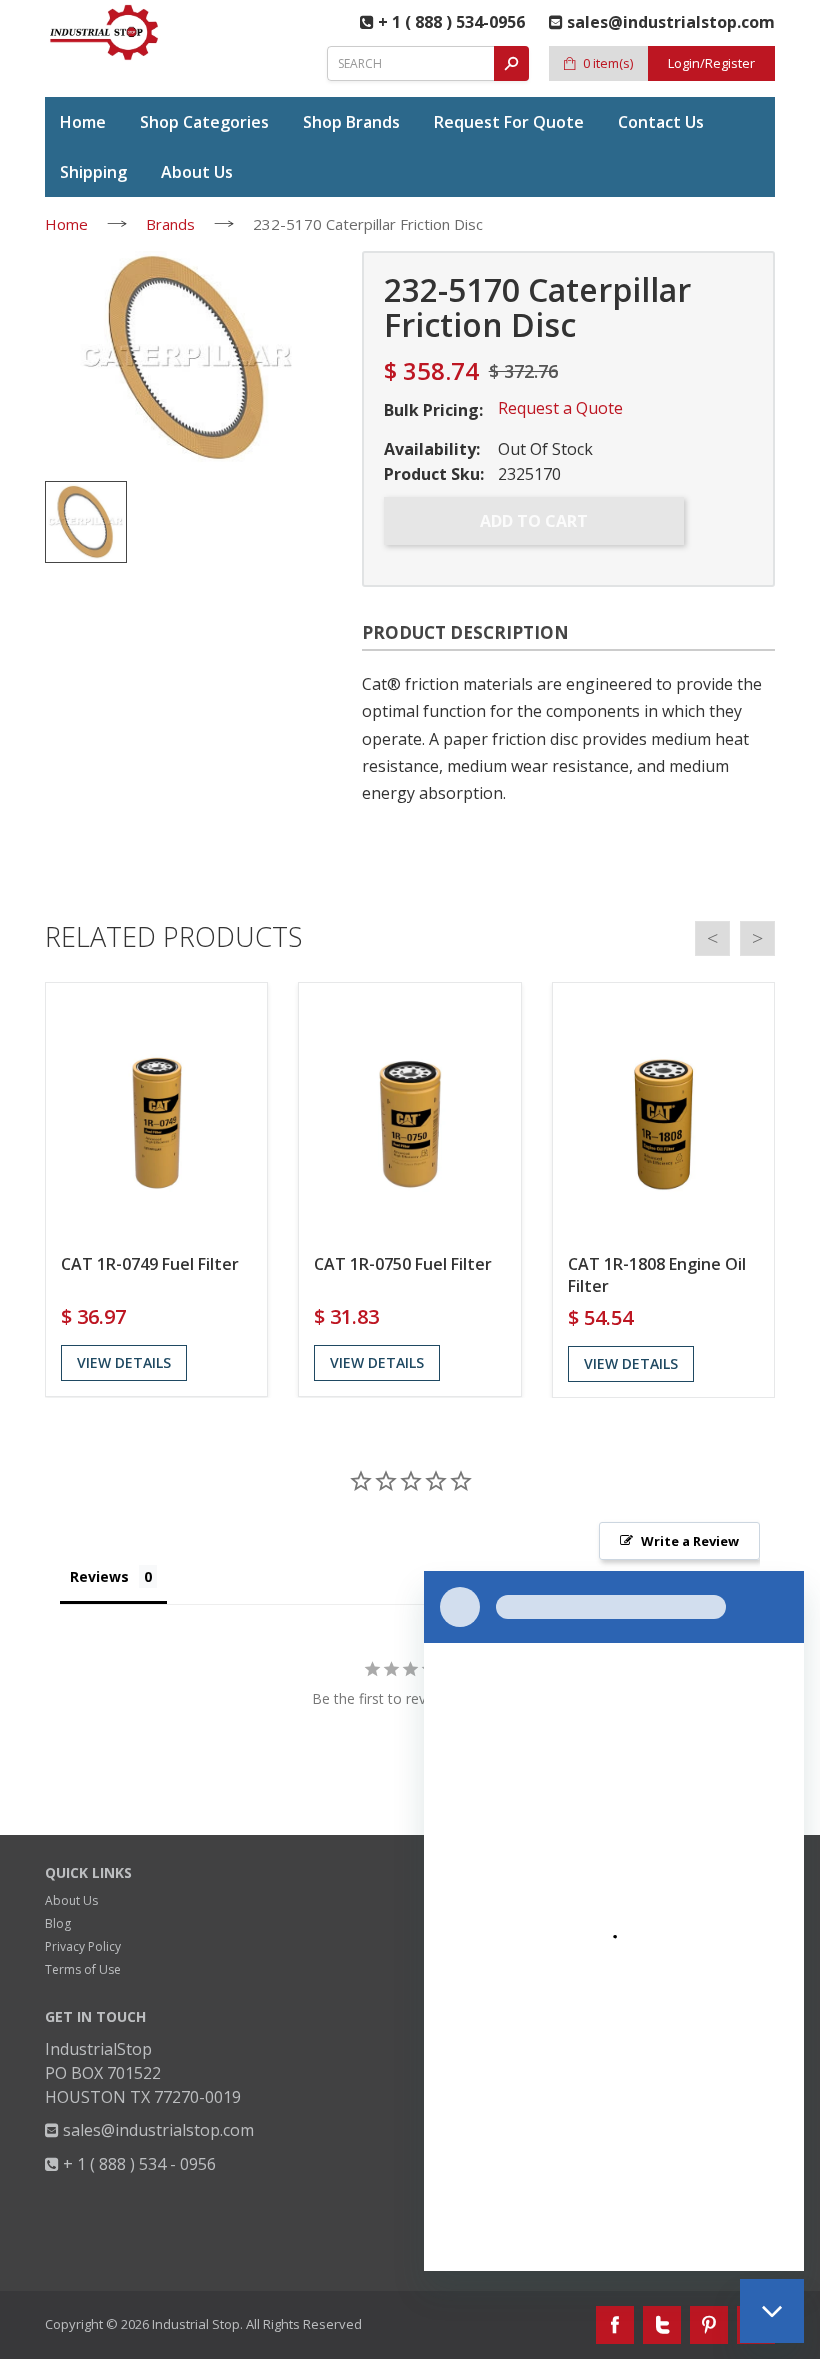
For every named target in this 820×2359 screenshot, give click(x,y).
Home (66, 224)
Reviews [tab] (99, 1576)
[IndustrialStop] (105, 32)
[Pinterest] (709, 2325)
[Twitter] (662, 2325)
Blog (58, 1923)
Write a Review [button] (690, 1541)
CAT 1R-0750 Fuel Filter (403, 1264)
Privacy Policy (83, 1946)
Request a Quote (560, 408)
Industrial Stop (196, 2324)
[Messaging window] (614, 1921)
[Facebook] (615, 2325)
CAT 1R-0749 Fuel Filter (150, 1264)
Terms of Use (83, 1969)
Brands (170, 224)
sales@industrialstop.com (156, 2130)
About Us (71, 1900)
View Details (124, 1362)
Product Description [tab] (465, 632)
